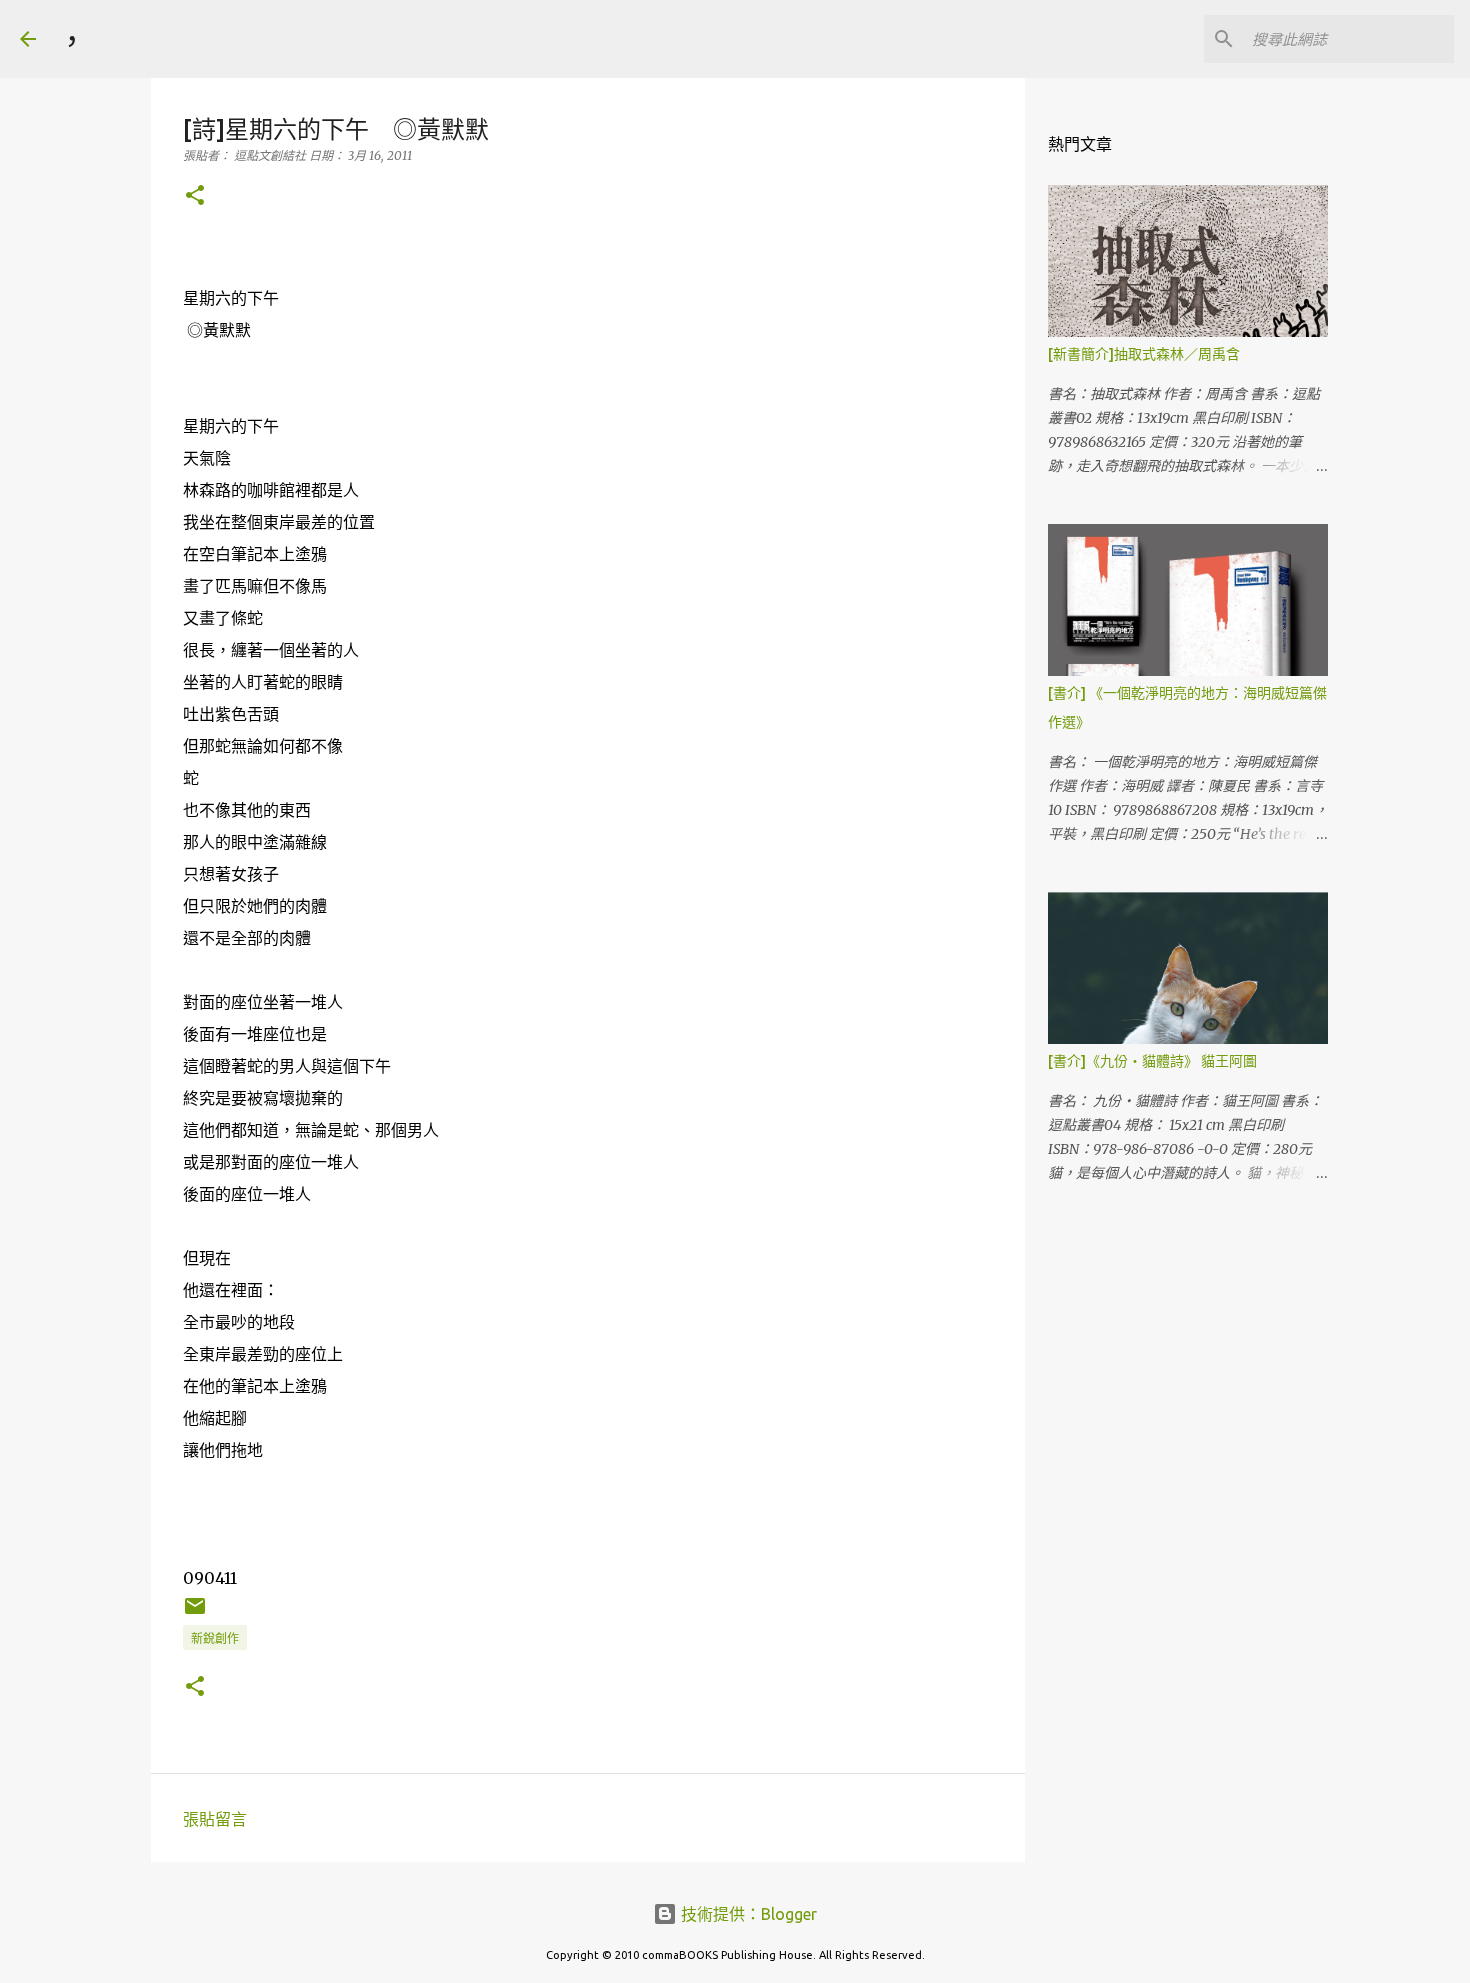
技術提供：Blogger (747, 1914)
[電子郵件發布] (195, 1613)
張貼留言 (215, 1819)
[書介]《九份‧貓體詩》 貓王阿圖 (1152, 1061)
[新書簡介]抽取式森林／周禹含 (1144, 354)
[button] (195, 196)
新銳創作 (215, 1638)
